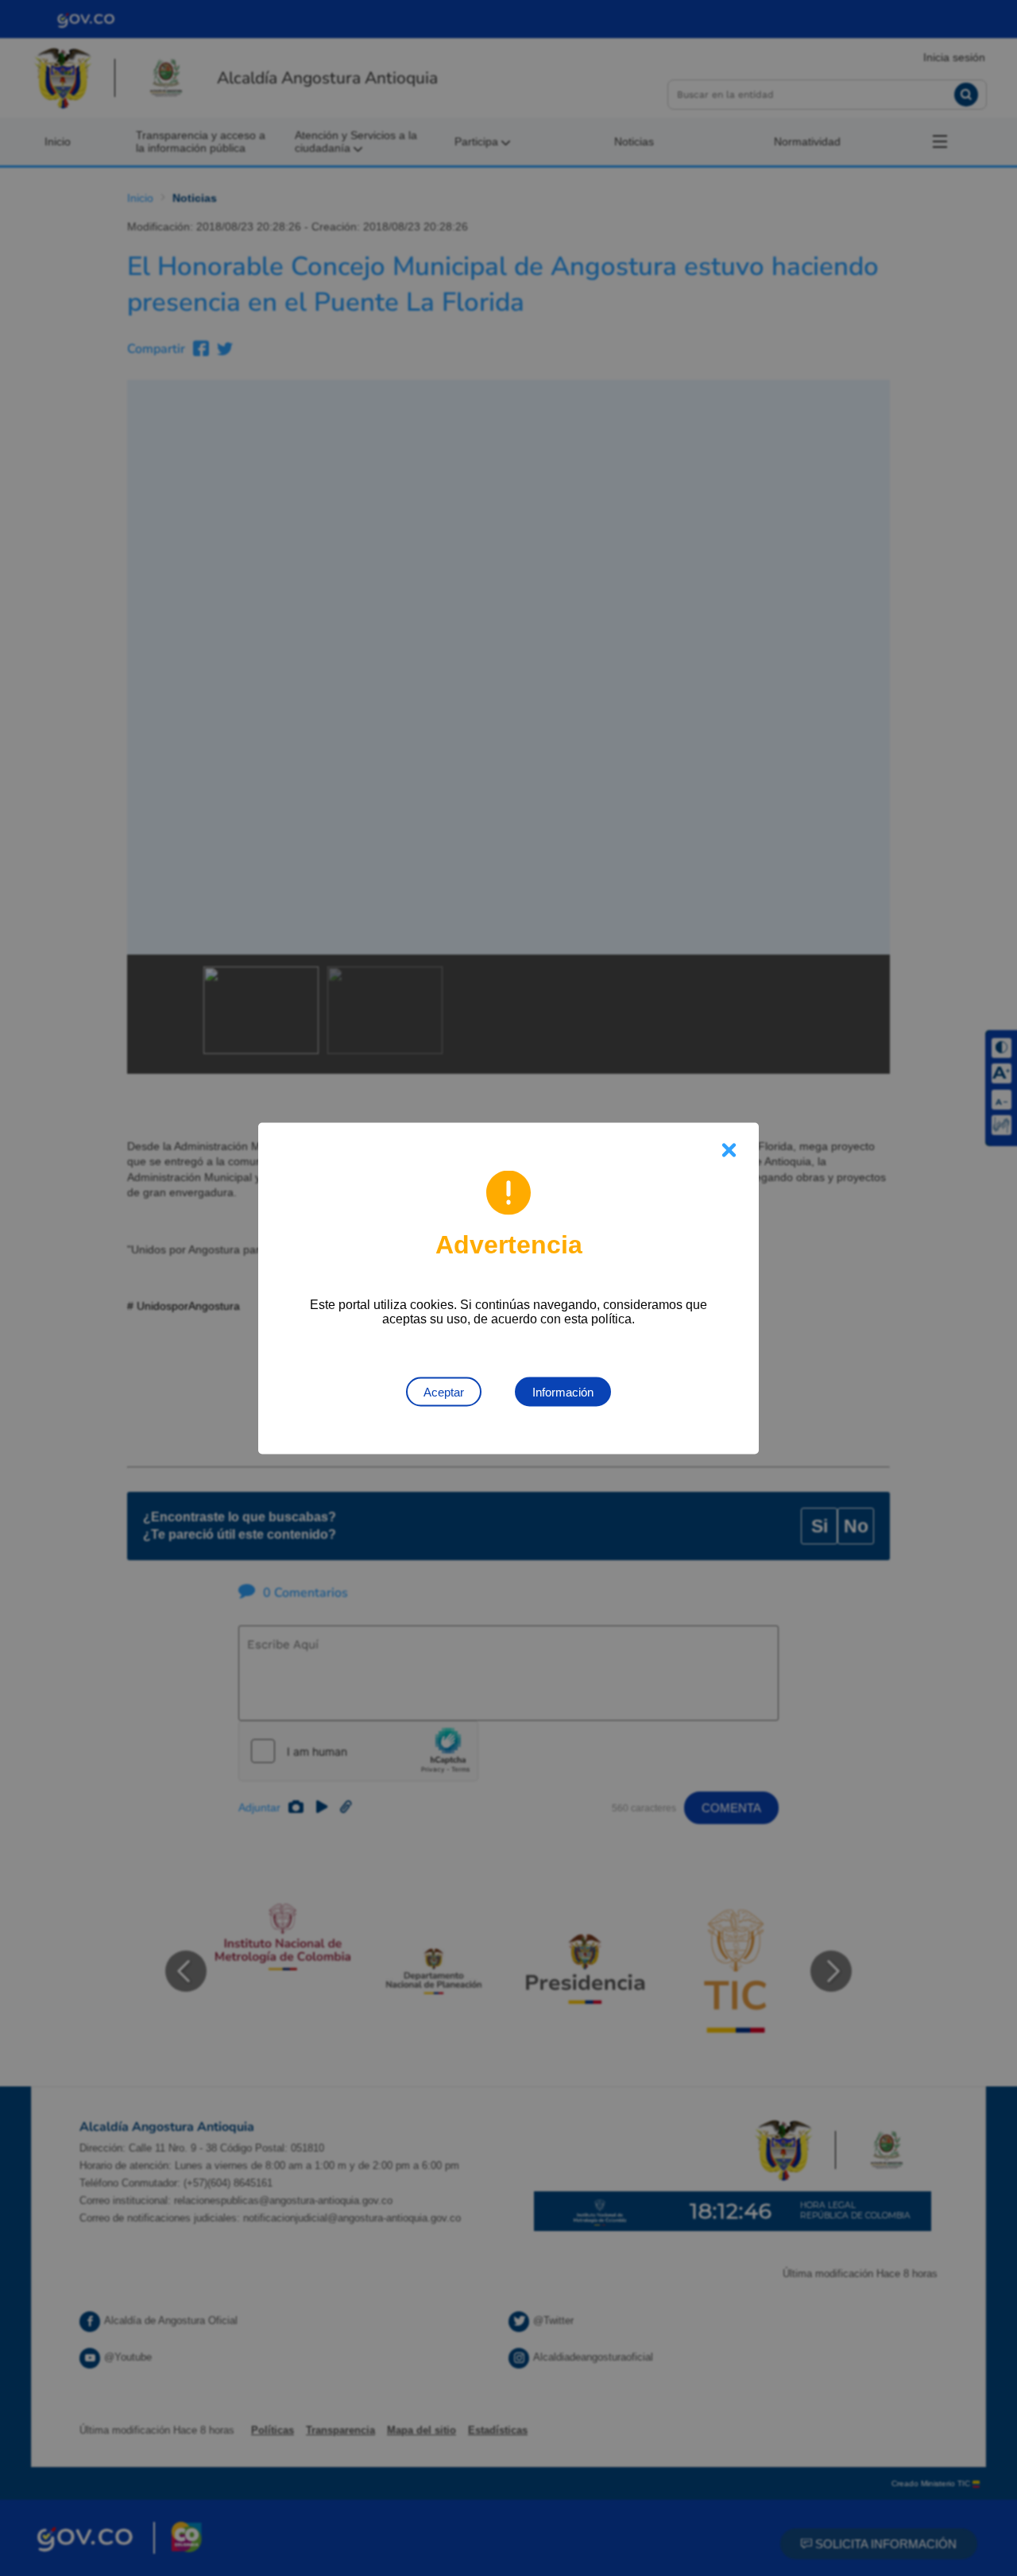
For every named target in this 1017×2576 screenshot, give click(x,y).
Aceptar (444, 1391)
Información (563, 1391)
